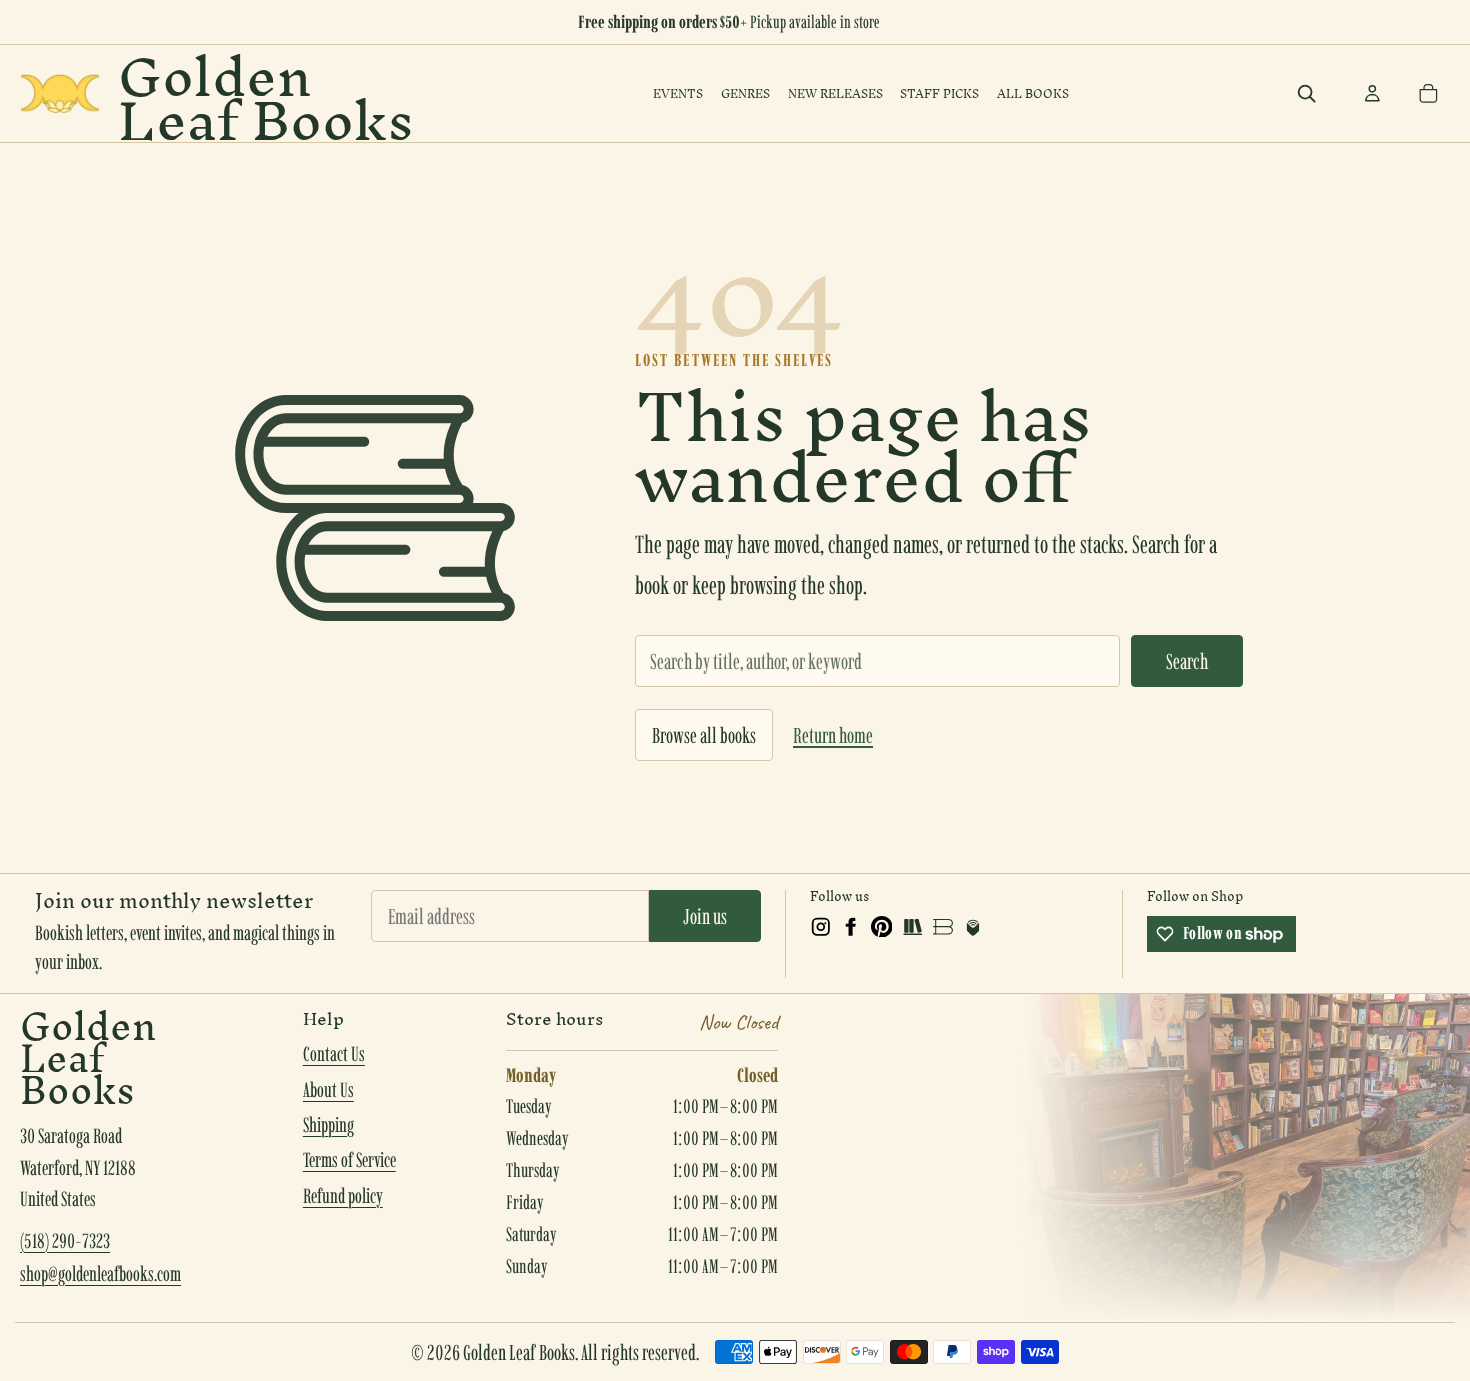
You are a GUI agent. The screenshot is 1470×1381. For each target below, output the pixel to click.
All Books (1033, 93)
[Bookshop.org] (943, 927)
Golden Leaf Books (266, 93)
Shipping (328, 1125)
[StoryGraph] (912, 927)
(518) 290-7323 (65, 1241)
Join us (705, 916)
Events (678, 93)
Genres (745, 93)
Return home (833, 735)
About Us (328, 1090)
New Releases (835, 93)
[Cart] (1428, 94)
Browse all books (704, 735)
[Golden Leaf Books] (60, 93)
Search (1187, 661)
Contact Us (334, 1054)
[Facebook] (851, 927)
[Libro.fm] (973, 927)
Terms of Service (349, 1160)
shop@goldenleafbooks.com (100, 1274)
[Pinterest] (882, 927)
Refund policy (343, 1196)
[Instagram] (821, 927)
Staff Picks (939, 93)
